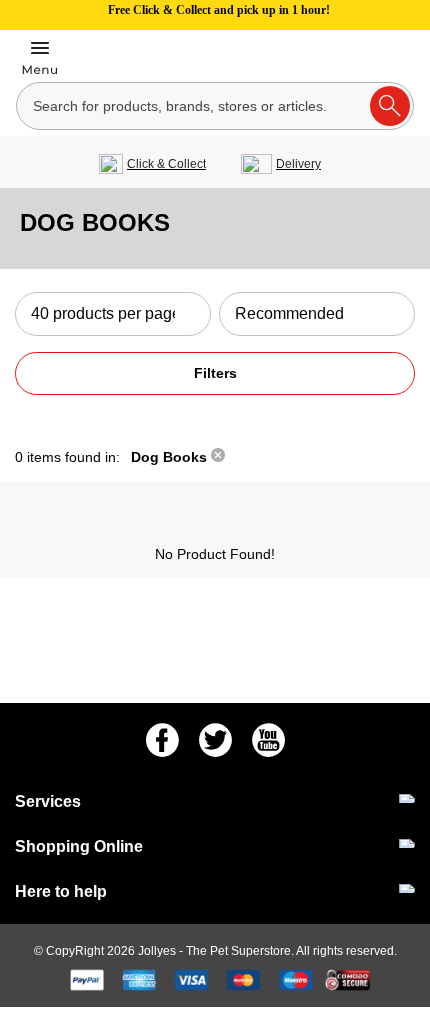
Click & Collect (166, 164)
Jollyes (158, 951)
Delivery (298, 164)
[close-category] (218, 457)
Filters (215, 373)
